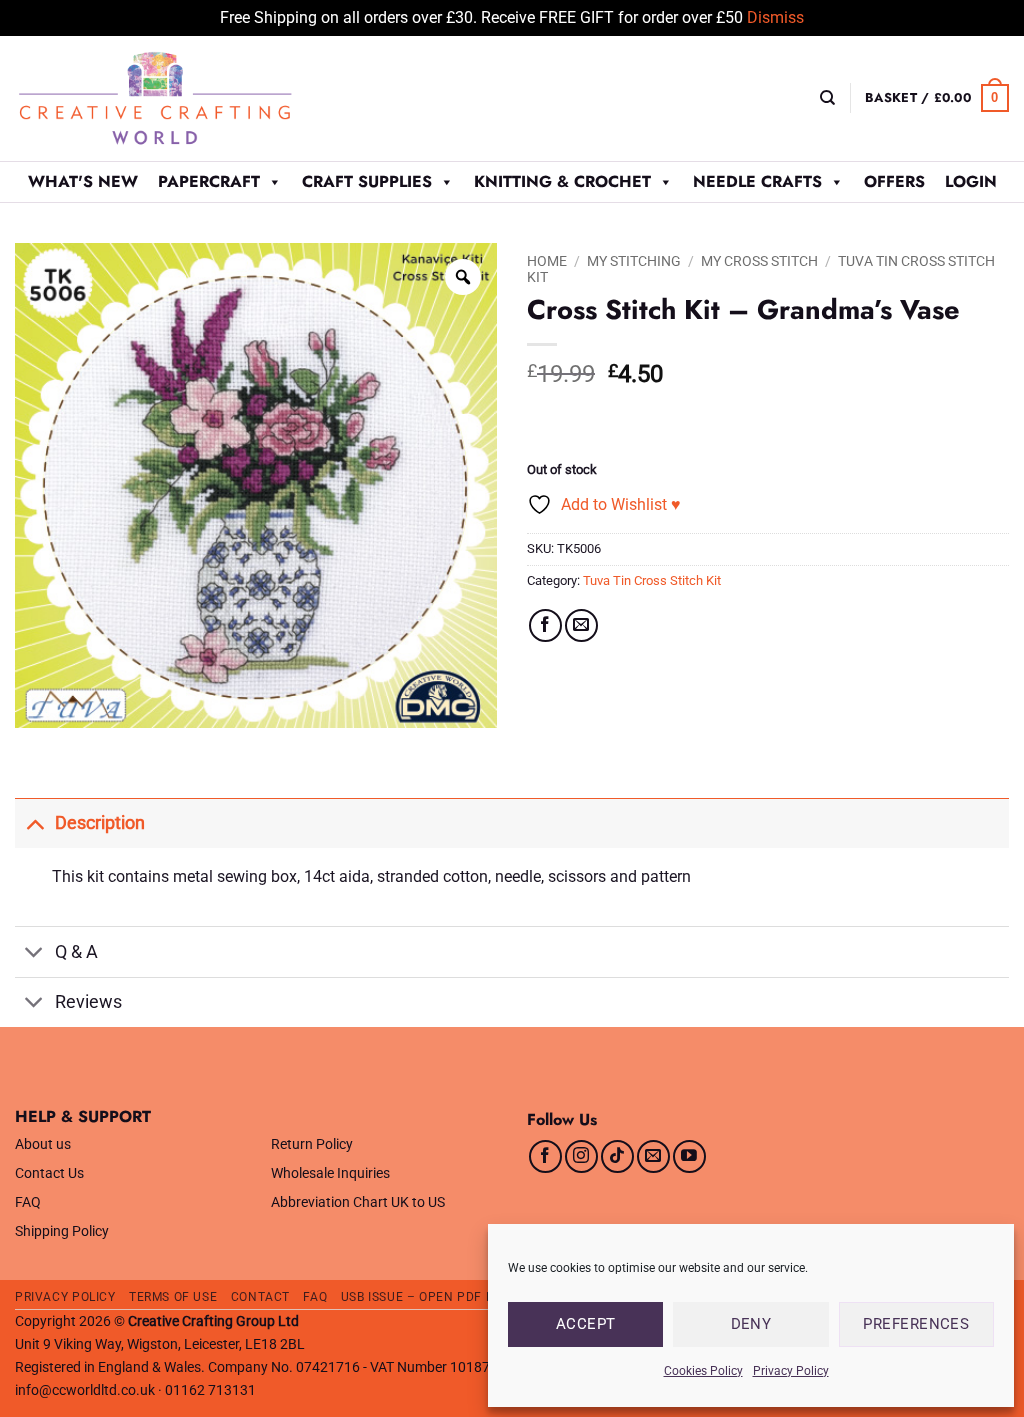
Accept (586, 1324)
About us (43, 1144)
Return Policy (312, 1144)
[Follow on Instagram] (581, 1156)
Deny (751, 1324)
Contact (260, 1297)
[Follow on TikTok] (617, 1156)
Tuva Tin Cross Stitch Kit (652, 580)
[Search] (827, 98)
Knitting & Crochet (562, 181)
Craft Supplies (367, 181)
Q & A (76, 952)
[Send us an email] (653, 1156)
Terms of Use (173, 1297)
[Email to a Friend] (581, 625)
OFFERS (894, 181)
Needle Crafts (757, 181)
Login (971, 181)
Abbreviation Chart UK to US (358, 1202)
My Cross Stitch (759, 261)
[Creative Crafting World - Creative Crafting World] (192, 98)
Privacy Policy (791, 1371)
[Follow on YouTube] (689, 1156)
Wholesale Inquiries (330, 1173)
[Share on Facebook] (545, 625)
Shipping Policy (62, 1231)
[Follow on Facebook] (545, 1156)
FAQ (28, 1202)
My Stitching (634, 261)
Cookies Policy (703, 1371)
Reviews (88, 1002)
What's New (83, 181)
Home (547, 261)
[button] (937, 98)
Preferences (916, 1324)
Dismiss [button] (775, 17)
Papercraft (209, 181)
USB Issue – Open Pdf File (426, 1297)
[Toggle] (34, 822)
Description (100, 823)
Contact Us (49, 1173)
